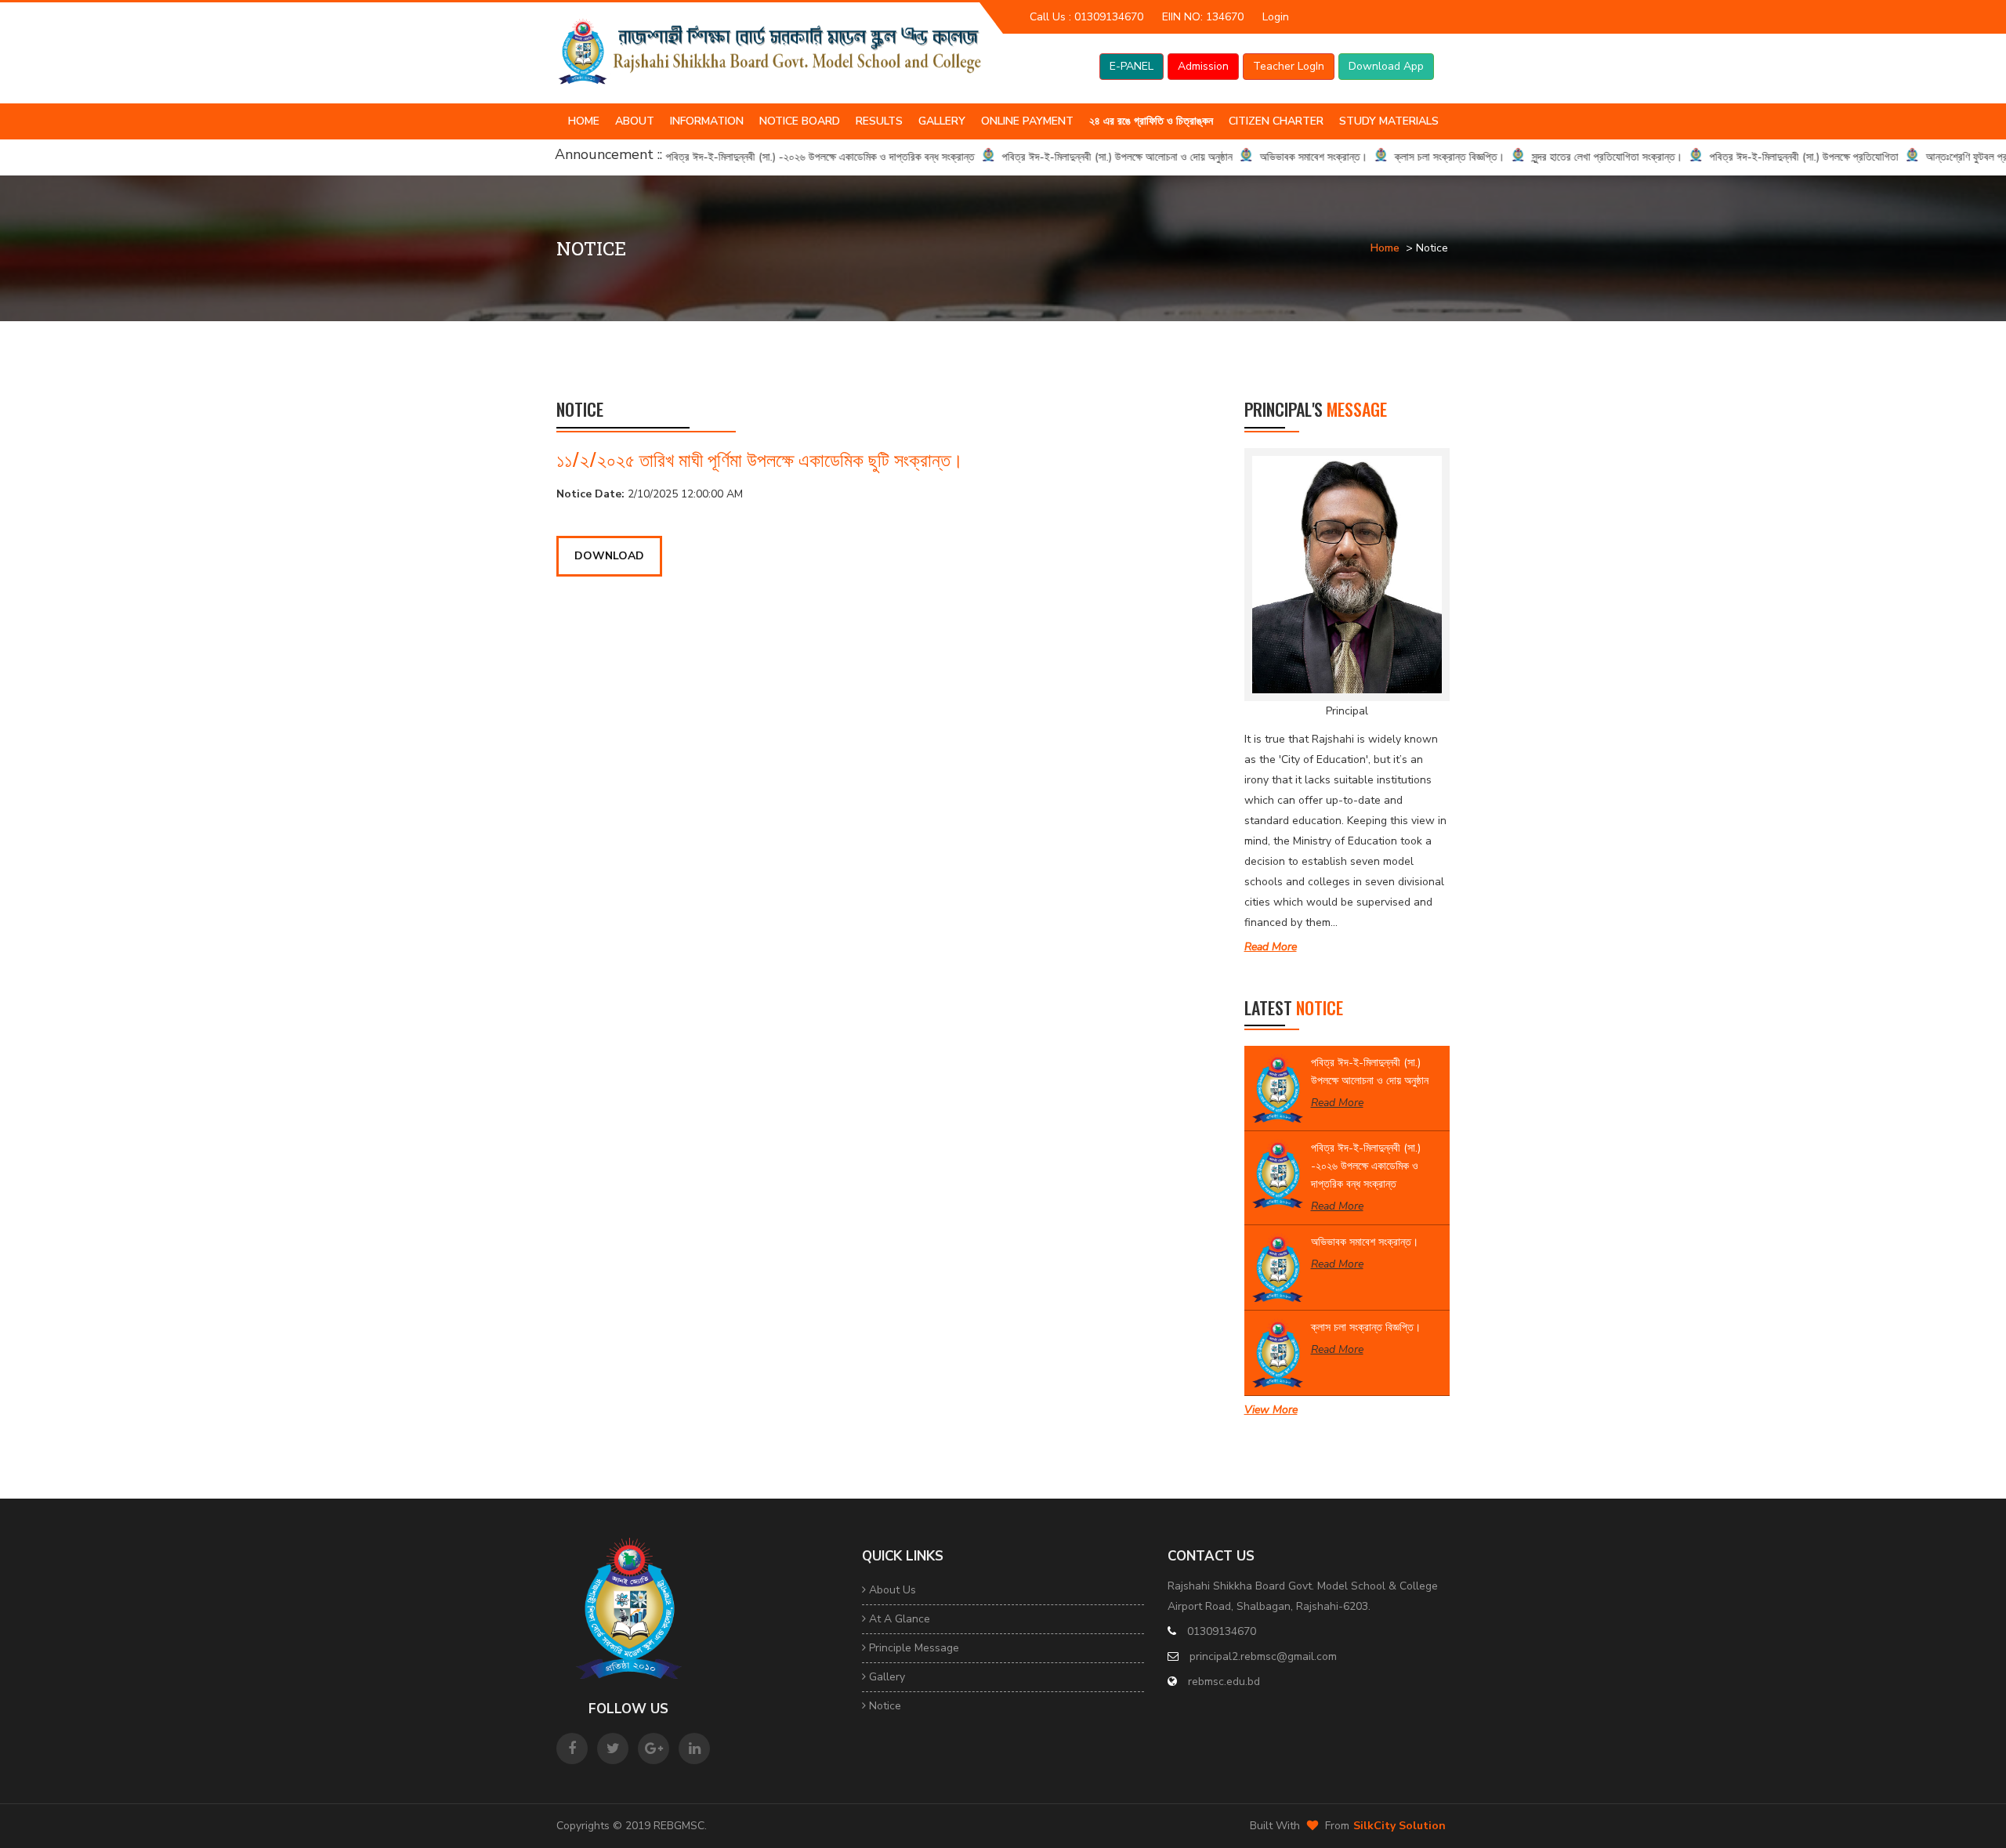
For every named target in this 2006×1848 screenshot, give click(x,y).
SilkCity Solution (1399, 1826)
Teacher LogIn (1289, 66)
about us (891, 1590)
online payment (1027, 121)
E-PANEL (1132, 66)
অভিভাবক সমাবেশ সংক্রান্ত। (1365, 1242)
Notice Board (800, 121)
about (635, 121)
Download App (1386, 66)
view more (1271, 1410)
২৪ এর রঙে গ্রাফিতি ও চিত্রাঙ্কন (1151, 121)
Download (609, 556)
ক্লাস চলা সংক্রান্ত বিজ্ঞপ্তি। (1366, 1327)
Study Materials (1389, 121)
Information (707, 121)
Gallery (942, 121)
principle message (912, 1648)
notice (884, 1706)
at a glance (898, 1619)
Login (1276, 17)
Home (584, 121)
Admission (1203, 66)
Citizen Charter (1276, 121)
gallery (885, 1677)
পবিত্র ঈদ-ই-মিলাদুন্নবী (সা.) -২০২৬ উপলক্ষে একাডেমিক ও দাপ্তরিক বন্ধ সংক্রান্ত (1366, 1166)
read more (1271, 947)
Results (879, 121)
